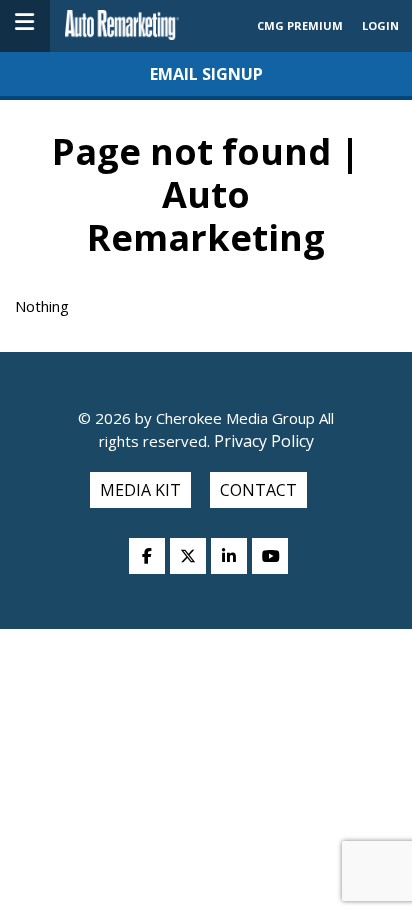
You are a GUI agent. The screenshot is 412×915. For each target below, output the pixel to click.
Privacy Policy (262, 441)
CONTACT (258, 490)
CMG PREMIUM (300, 25)
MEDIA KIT (140, 490)
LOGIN (380, 25)
